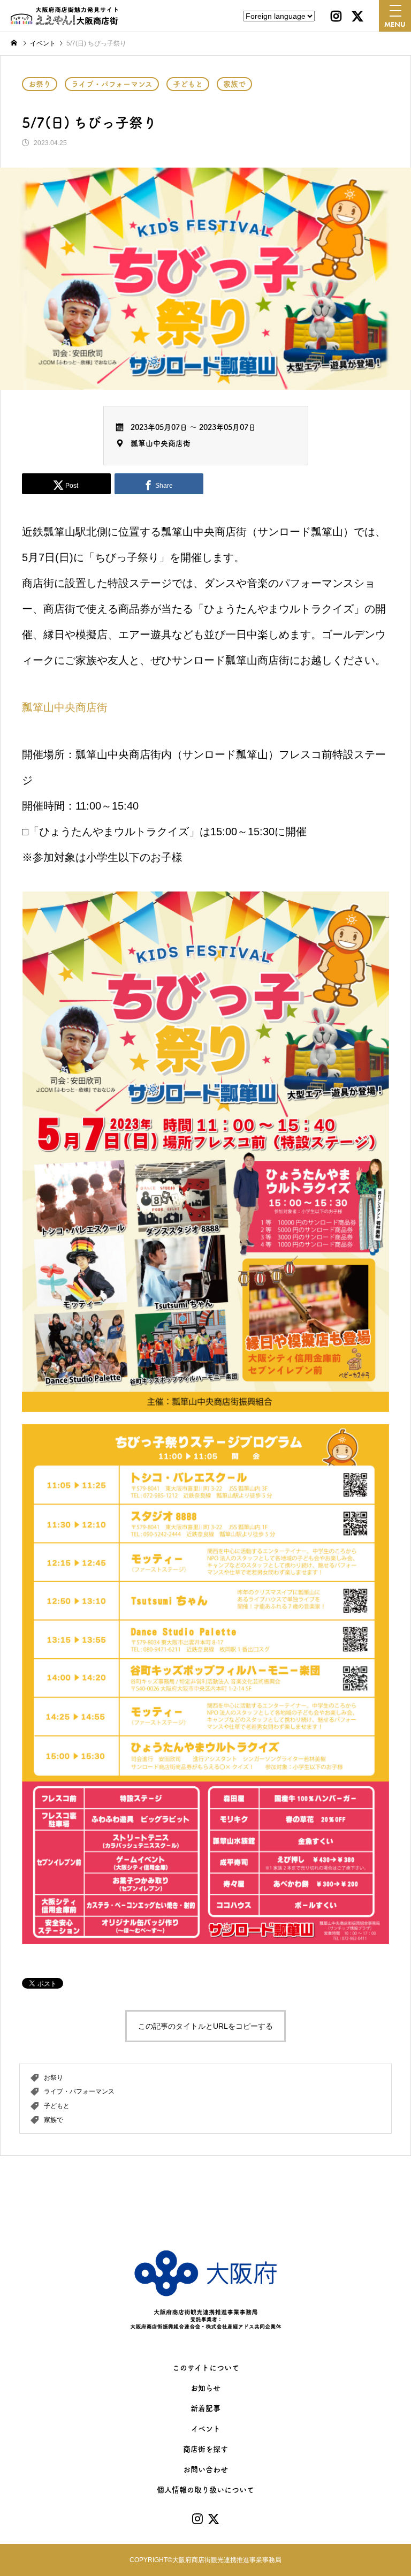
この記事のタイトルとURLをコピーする (205, 2026)
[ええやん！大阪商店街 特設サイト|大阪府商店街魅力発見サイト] (64, 16)
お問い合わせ (205, 2469)
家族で (234, 84)
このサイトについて (206, 2368)
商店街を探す (205, 2449)
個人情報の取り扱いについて (205, 2490)
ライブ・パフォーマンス (112, 84)
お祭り (40, 84)
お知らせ (205, 2388)
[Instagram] (336, 16)
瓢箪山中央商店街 (161, 443)
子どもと (188, 84)
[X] (357, 16)
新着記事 (205, 2408)
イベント (206, 2429)
